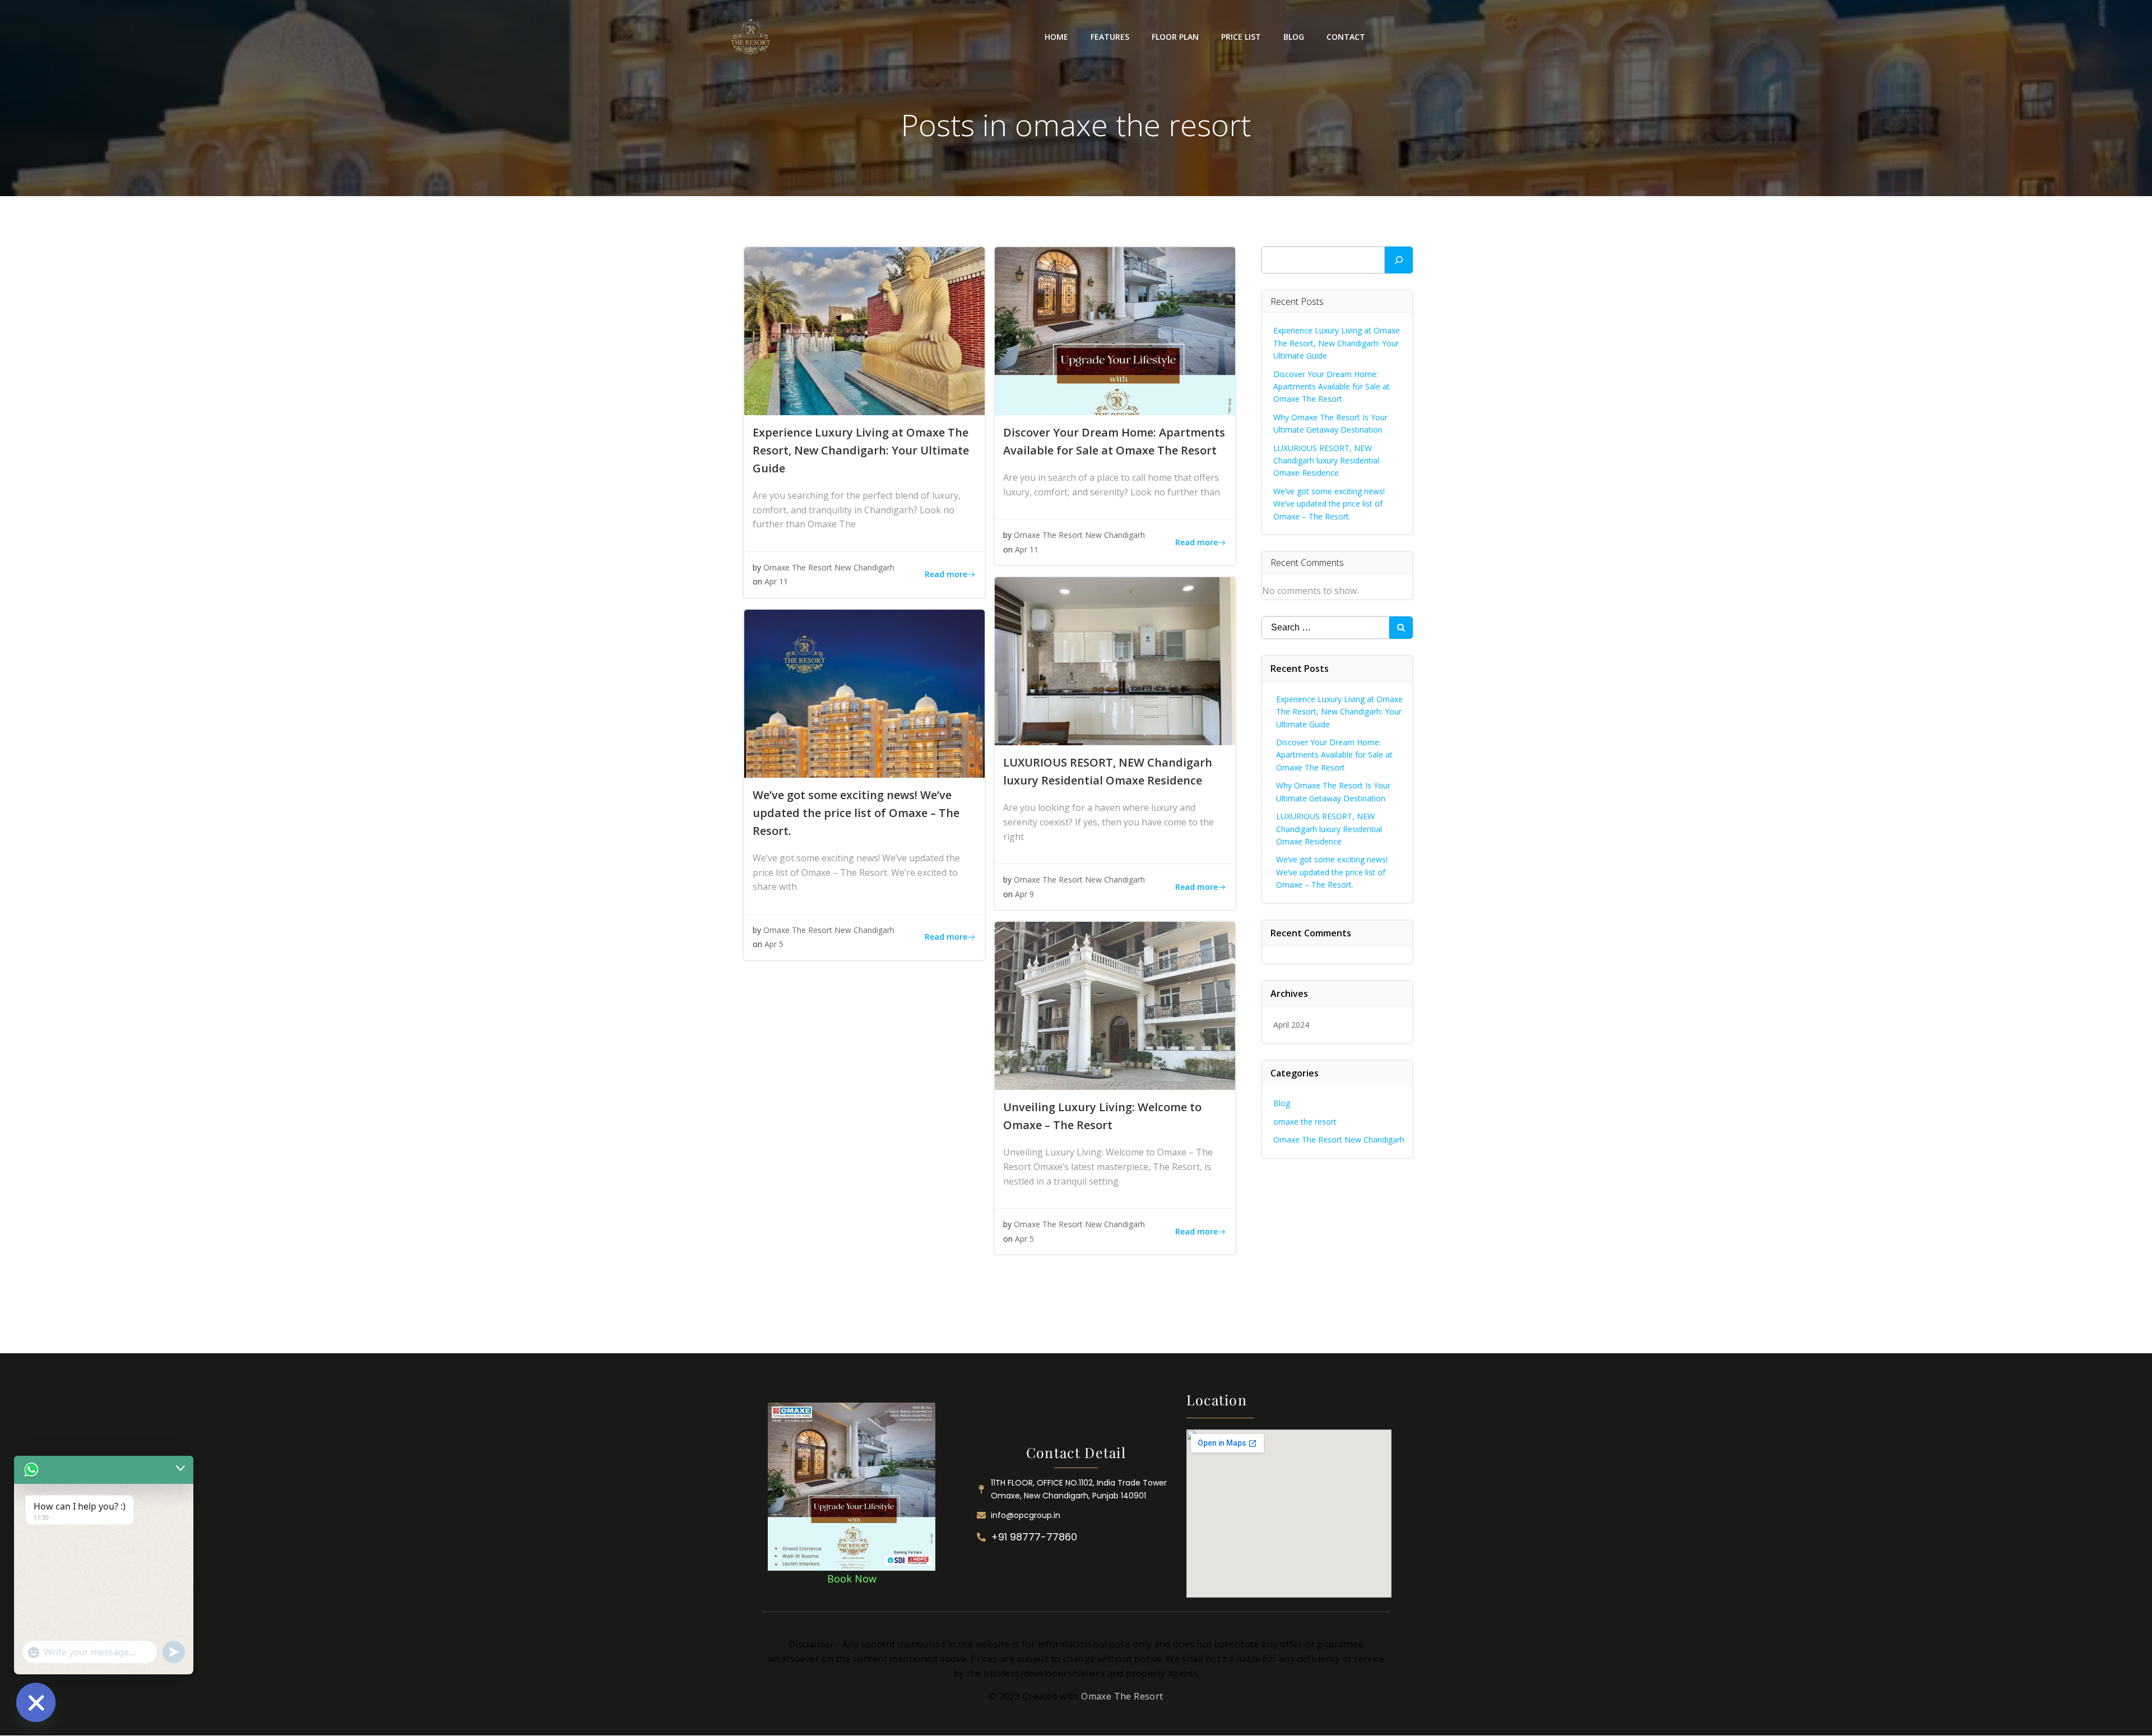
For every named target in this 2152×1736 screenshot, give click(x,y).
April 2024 (1291, 1025)
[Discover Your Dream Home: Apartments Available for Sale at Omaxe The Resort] (1115, 331)
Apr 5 (774, 944)
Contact (1346, 37)
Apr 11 (776, 581)
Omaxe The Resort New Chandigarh (829, 567)
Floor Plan (1175, 37)
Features (1110, 37)
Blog (1294, 37)
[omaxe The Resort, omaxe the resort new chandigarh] (852, 1486)
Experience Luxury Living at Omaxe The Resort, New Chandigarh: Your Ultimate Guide (1337, 343)
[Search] (1399, 260)
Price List (1241, 37)
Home (1056, 37)
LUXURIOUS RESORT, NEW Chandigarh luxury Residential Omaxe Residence (1326, 461)
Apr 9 (1024, 894)
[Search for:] (1325, 628)
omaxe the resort (1305, 1122)
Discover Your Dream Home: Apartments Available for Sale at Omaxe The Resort (1332, 387)
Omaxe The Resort (1122, 1696)
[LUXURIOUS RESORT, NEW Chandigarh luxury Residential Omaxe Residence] (1115, 661)
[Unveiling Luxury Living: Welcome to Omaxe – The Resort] (1115, 1006)
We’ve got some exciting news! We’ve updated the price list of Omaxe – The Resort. (1329, 504)
